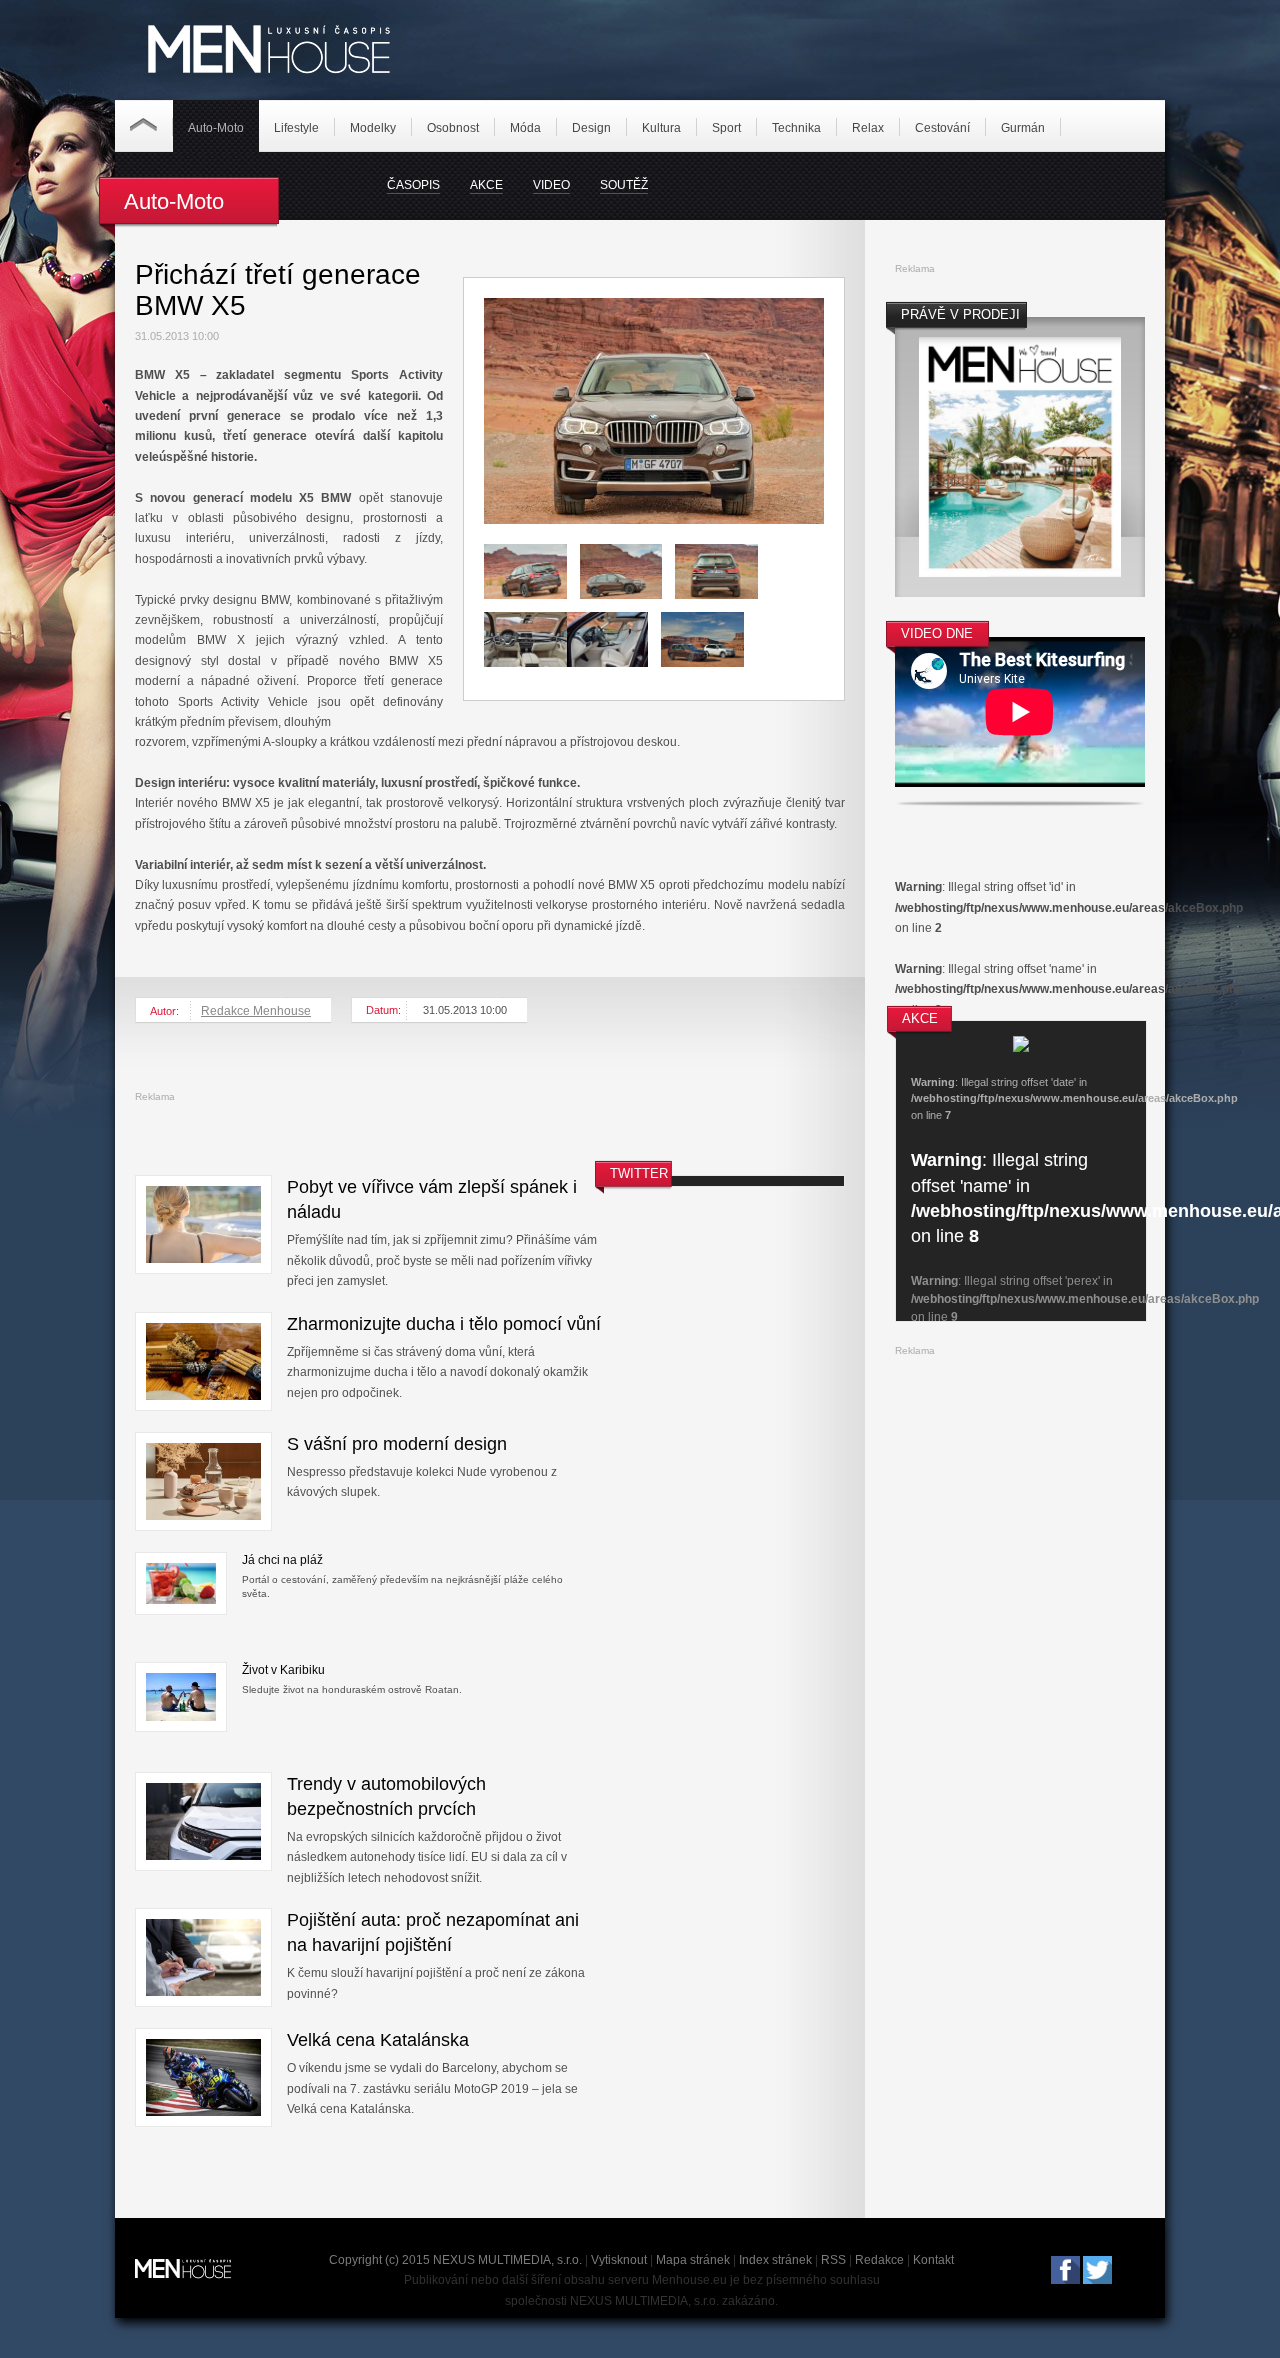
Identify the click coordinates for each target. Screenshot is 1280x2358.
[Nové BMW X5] (654, 520)
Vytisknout (619, 2260)
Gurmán (1023, 128)
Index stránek (775, 2260)
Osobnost (453, 128)
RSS (833, 2260)
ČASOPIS (413, 185)
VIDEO (551, 185)
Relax (868, 128)
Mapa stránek (693, 2260)
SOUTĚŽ (624, 185)
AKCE (486, 185)
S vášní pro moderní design (397, 1444)
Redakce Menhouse (256, 1011)
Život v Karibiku (283, 1670)
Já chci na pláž (282, 1560)
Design (591, 128)
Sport (726, 128)
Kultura (661, 128)
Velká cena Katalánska (378, 2040)
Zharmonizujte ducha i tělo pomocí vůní (444, 1324)
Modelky (373, 128)
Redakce (879, 2260)
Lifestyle (296, 128)
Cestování (942, 128)
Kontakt (933, 2260)
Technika (796, 128)
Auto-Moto (216, 128)
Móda (525, 128)
